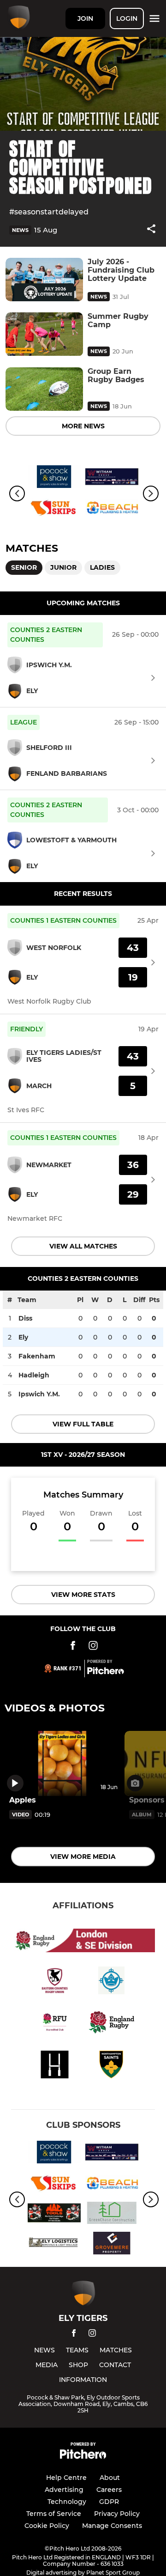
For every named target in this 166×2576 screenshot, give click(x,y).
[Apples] (62, 1763)
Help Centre (66, 2478)
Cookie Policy (47, 2526)
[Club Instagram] (93, 1647)
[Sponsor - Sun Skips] (54, 509)
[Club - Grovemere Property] (112, 2245)
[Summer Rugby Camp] (44, 334)
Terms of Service (54, 2514)
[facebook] (74, 2335)
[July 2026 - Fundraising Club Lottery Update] (44, 280)
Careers (109, 2490)
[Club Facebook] (73, 1647)
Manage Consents (112, 2526)
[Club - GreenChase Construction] (112, 2215)
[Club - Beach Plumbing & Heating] (112, 509)
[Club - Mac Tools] (54, 2215)
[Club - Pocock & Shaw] (54, 478)
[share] (151, 230)
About (110, 2478)
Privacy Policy (117, 2514)
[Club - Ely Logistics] (54, 2245)
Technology (67, 2502)
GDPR (109, 2502)
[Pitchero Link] (106, 1672)
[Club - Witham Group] (112, 478)
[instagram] (92, 2335)
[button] (151, 230)
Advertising (64, 2490)
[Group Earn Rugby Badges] (44, 389)
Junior (63, 567)
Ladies (102, 567)
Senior (24, 567)
